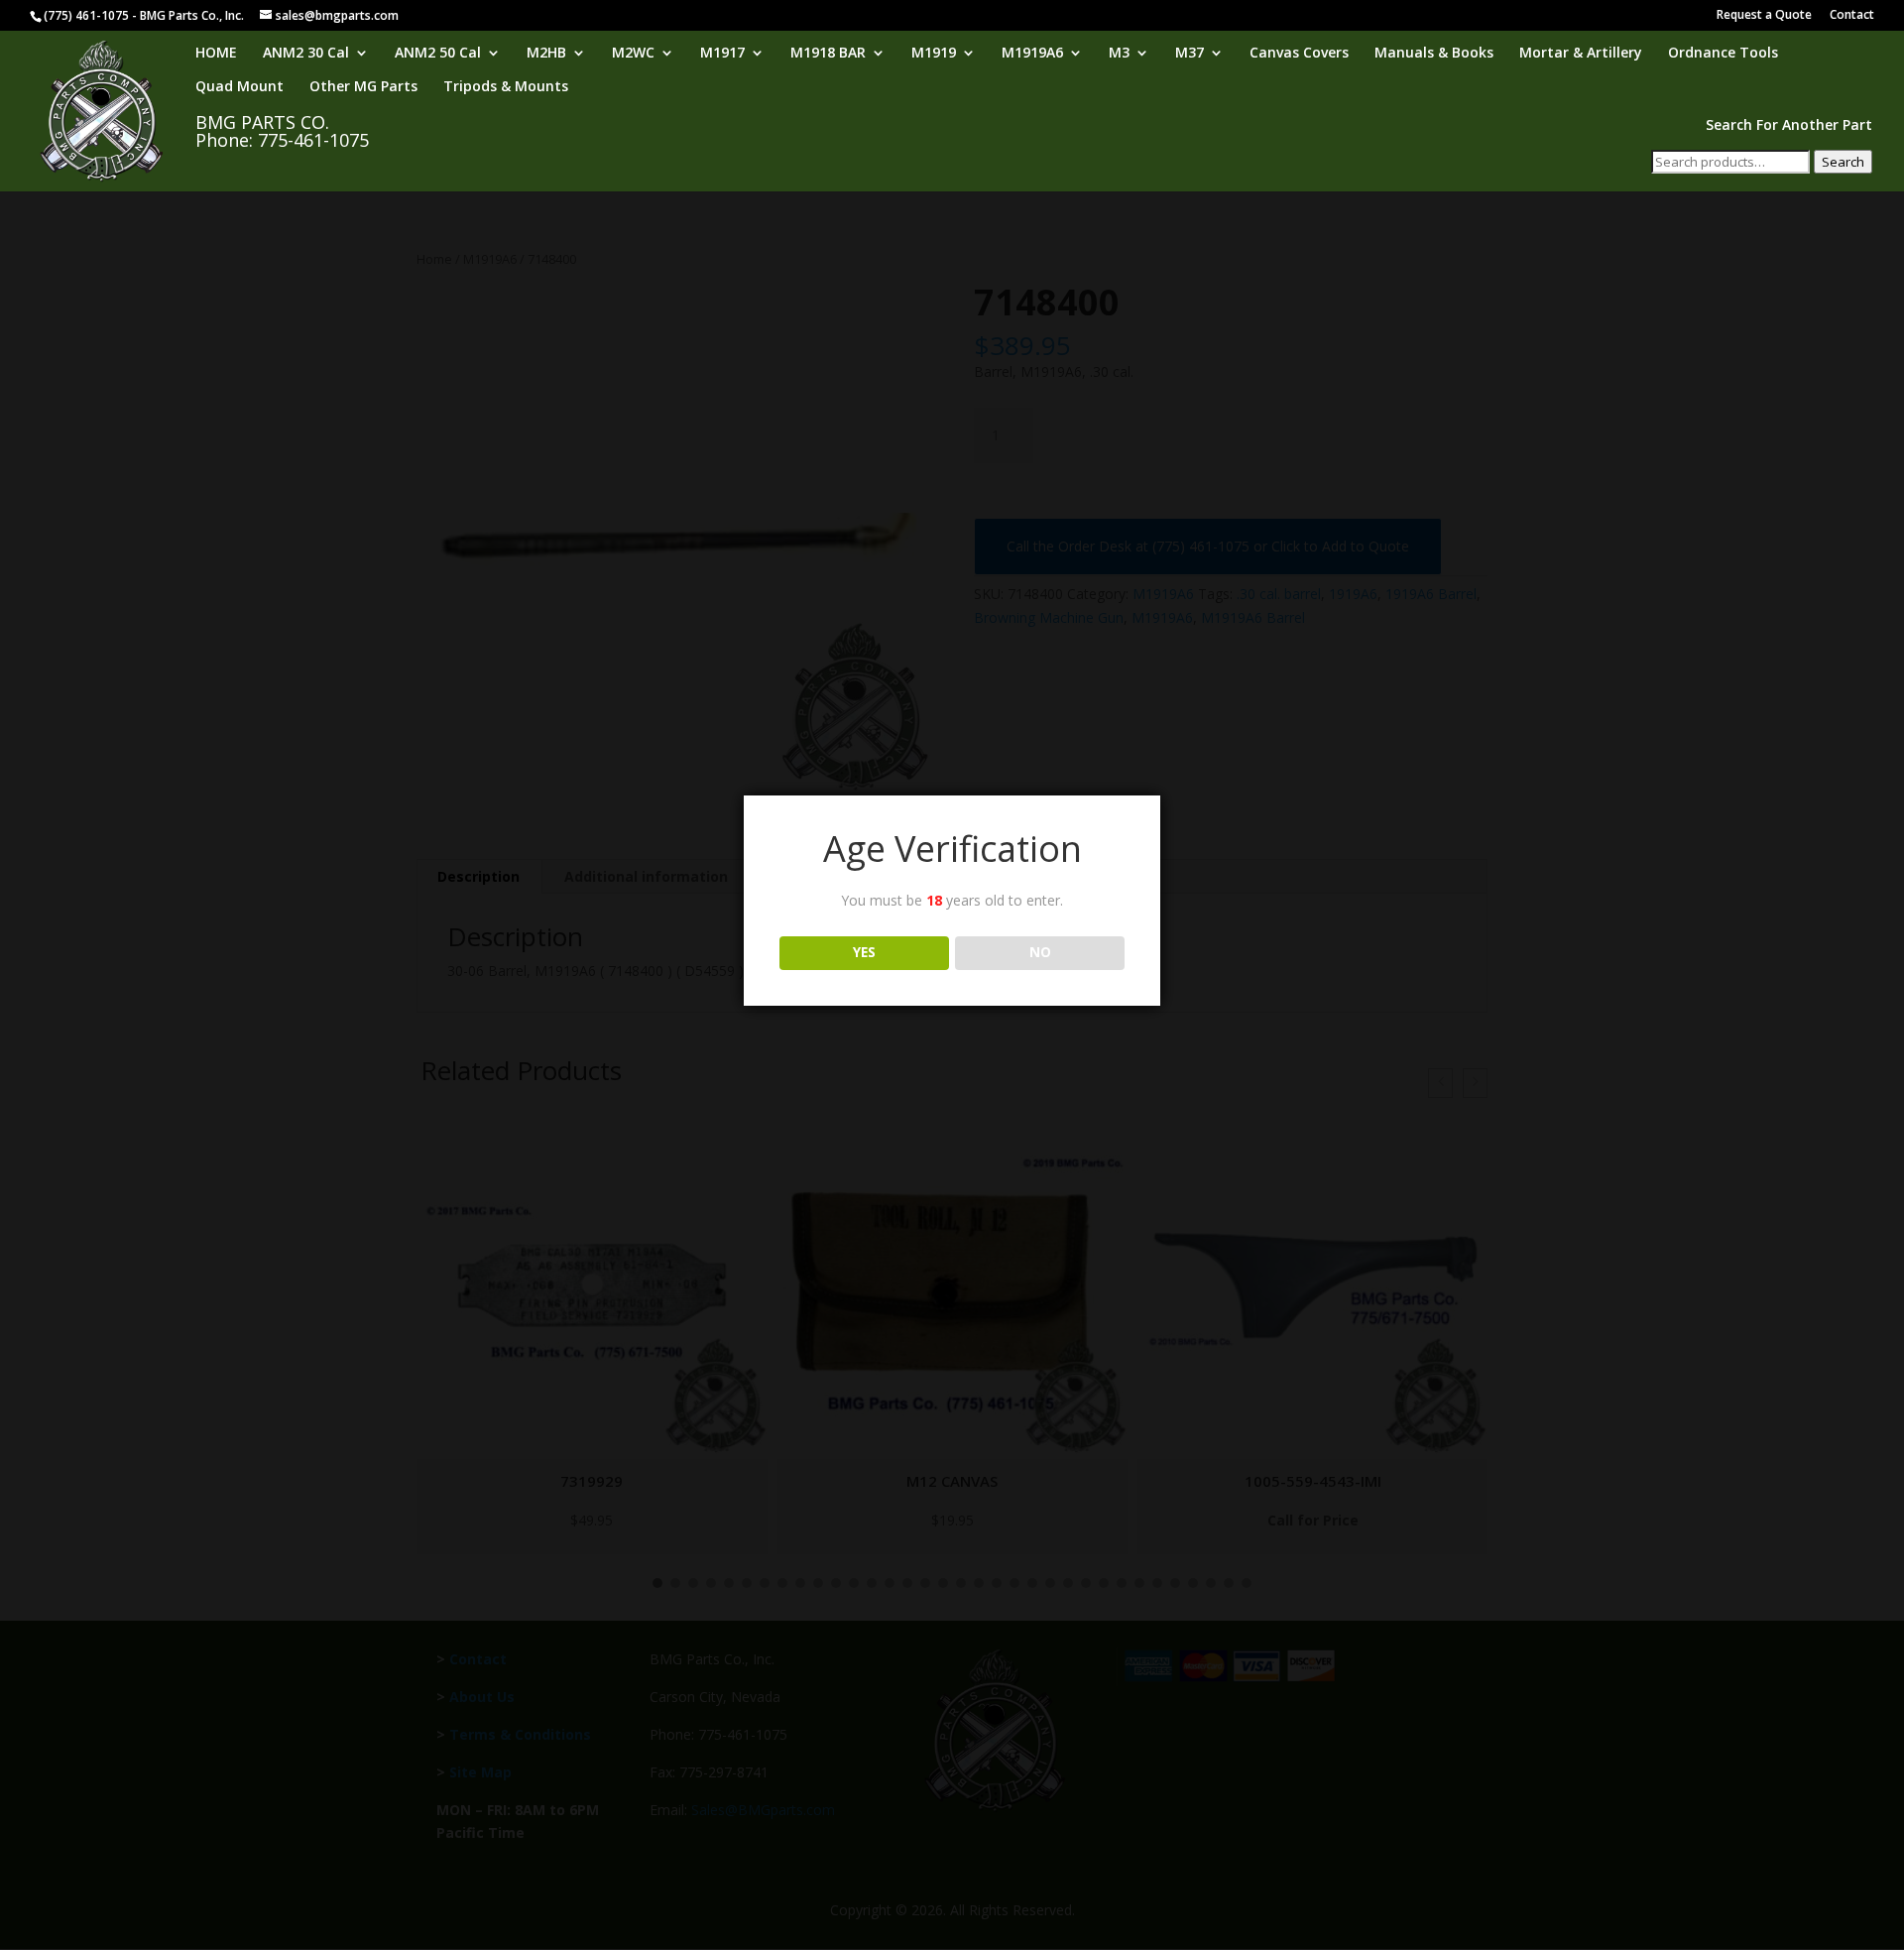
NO (1040, 952)
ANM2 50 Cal (438, 54)
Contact (1852, 16)
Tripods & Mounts (506, 87)
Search (1843, 162)
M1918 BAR (828, 54)
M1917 (722, 54)
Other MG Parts (363, 87)
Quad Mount (239, 87)
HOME (216, 54)
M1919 (934, 54)
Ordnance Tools (1723, 54)
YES (864, 952)
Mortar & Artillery (1581, 54)
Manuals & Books (1434, 54)
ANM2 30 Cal (306, 54)
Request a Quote (1764, 16)
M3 (1119, 54)
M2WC (633, 54)
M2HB (546, 54)
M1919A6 (1032, 54)
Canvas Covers (1299, 54)
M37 (1190, 54)
